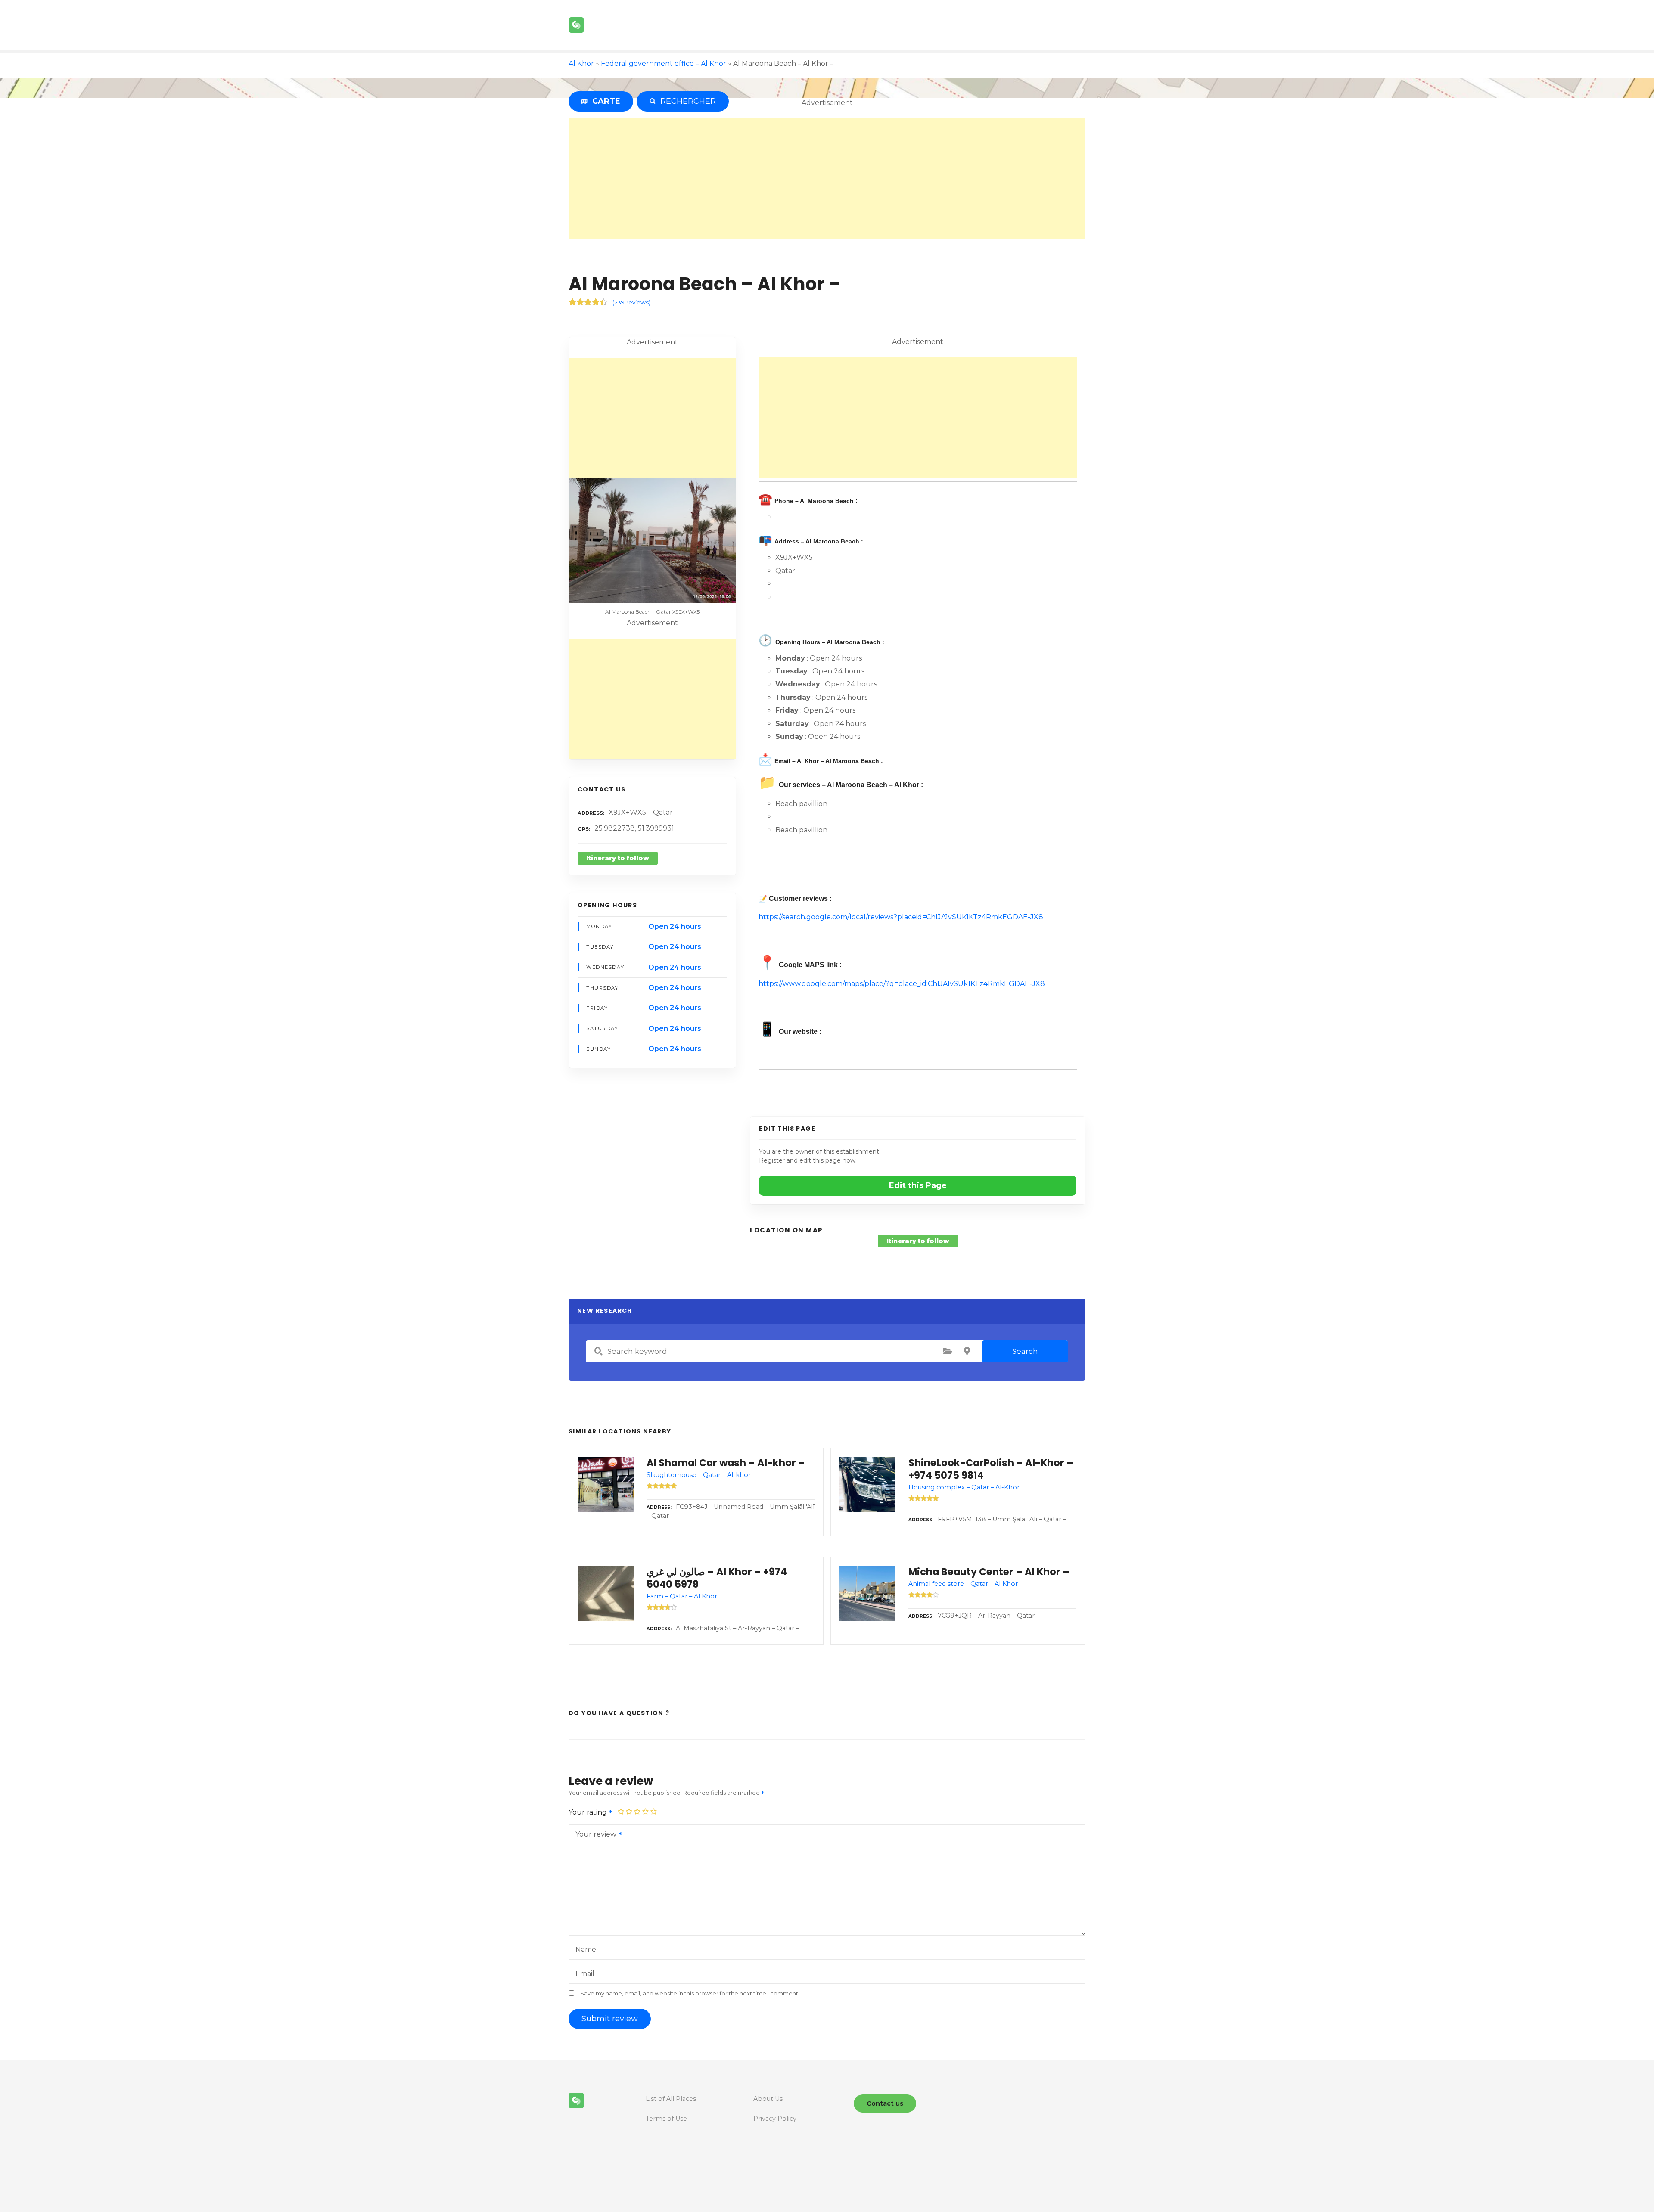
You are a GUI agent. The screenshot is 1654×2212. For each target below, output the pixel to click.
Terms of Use (666, 2119)
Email (585, 1974)
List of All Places (671, 2099)
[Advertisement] (827, 179)
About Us (768, 2099)
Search (1025, 1351)
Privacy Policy (775, 2119)
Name (586, 1950)
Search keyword (598, 1351)
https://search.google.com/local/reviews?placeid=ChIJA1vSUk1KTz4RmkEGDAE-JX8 (901, 917)
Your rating (589, 1812)
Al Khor (581, 64)
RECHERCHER (686, 101)
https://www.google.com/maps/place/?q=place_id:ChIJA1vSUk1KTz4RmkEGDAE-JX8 (902, 984)
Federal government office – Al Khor (664, 64)
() (631, 302)
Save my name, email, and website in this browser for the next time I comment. (690, 1993)
